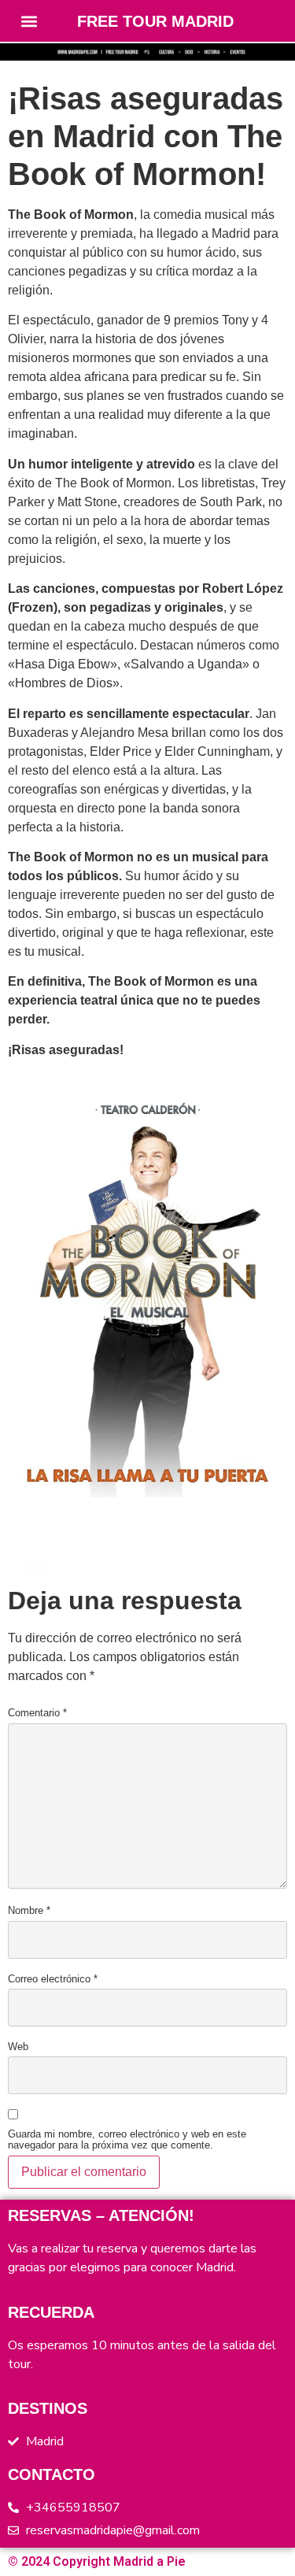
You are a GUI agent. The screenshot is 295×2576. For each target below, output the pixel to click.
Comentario (37, 1713)
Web (18, 2047)
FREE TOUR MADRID (155, 21)
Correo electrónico (53, 1979)
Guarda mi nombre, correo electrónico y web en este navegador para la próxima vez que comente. (127, 2135)
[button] (29, 21)
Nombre (29, 1911)
